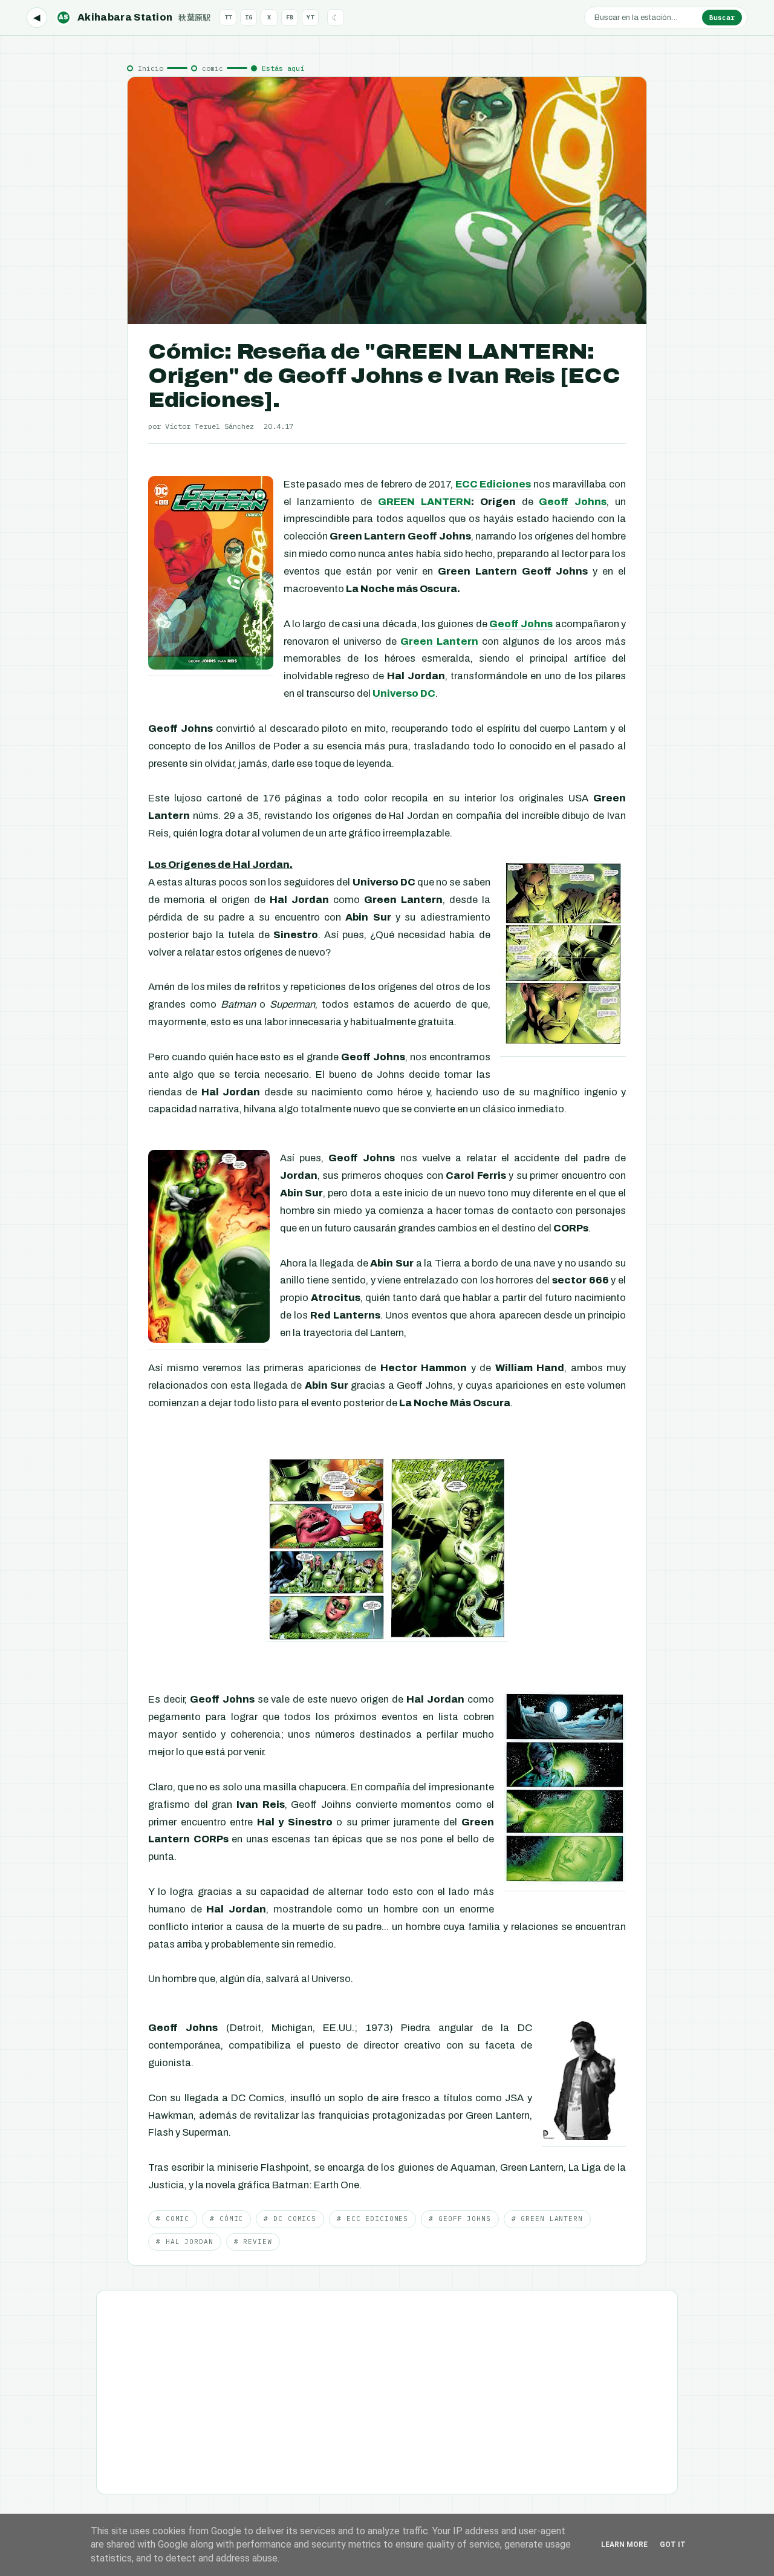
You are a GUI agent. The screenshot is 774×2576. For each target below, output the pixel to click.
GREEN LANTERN (424, 502)
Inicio (151, 68)
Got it (673, 2545)
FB (290, 17)
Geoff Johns (573, 502)
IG (249, 17)
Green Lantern (439, 641)
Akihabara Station (135, 17)
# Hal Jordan (185, 2242)
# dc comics (290, 2219)
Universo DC (404, 693)
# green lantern (547, 2219)
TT (228, 17)
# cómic (226, 2219)
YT (310, 17)
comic (213, 68)
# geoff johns (460, 2219)
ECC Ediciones (493, 484)
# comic (173, 2219)
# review (253, 2242)
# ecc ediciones (372, 2219)
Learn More (624, 2545)
